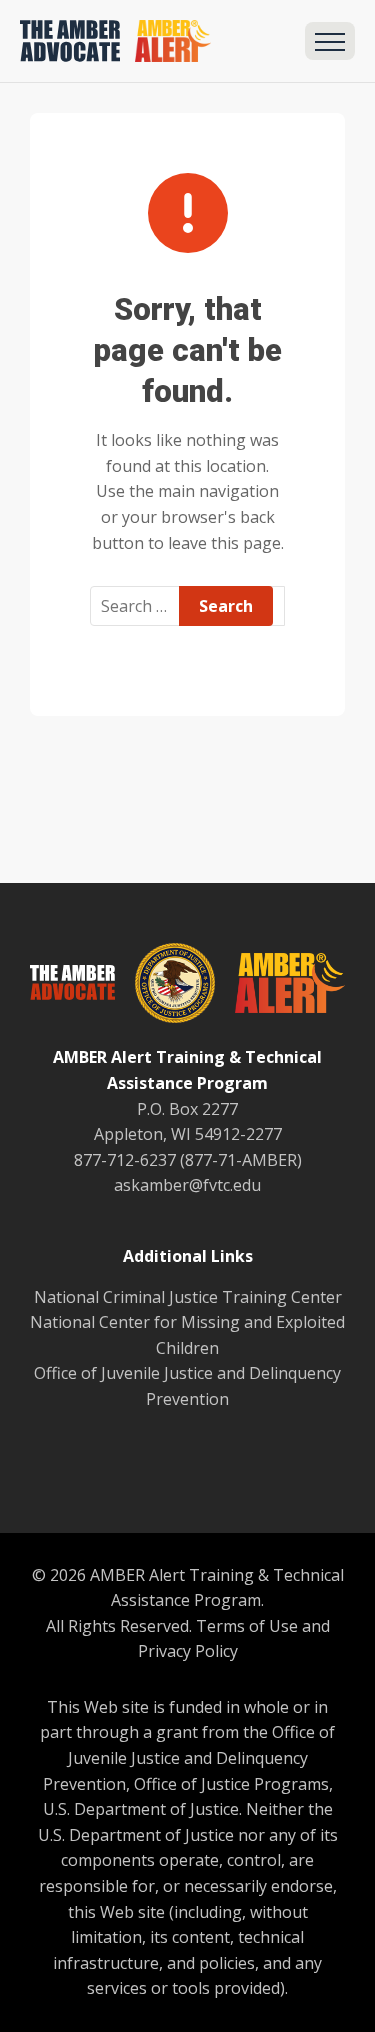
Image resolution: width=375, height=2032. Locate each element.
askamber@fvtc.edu (187, 1185)
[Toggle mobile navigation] (330, 41)
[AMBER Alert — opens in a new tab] (280, 987)
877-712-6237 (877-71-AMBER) (188, 1160)
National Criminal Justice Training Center (188, 1297)
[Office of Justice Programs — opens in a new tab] (165, 987)
